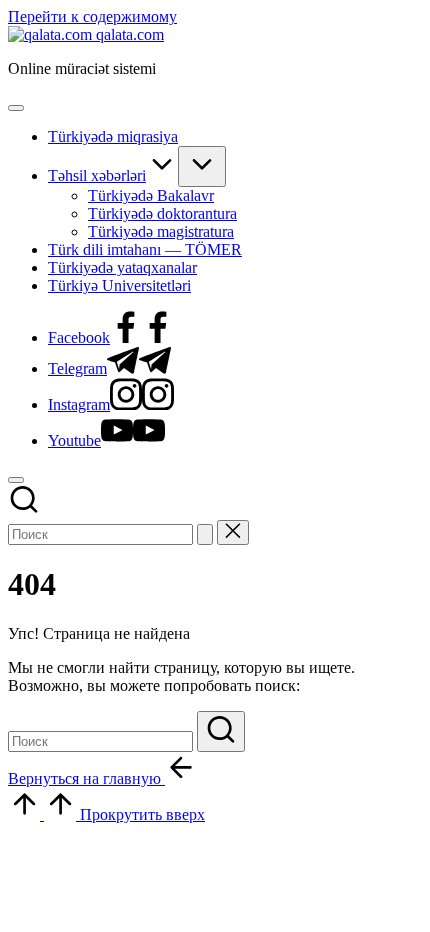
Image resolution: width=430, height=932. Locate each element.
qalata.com (130, 34)
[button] (205, 534)
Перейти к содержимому (92, 16)
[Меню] (16, 108)
